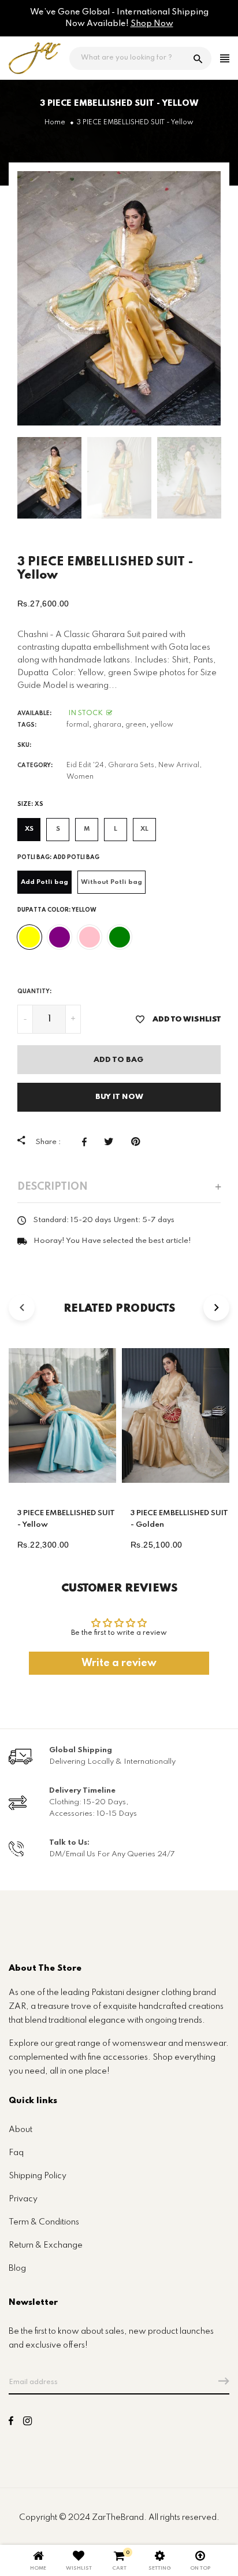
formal (78, 725)
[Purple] (59, 937)
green (136, 725)
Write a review (119, 1663)
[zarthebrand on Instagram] (27, 2423)
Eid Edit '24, (86, 765)
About (21, 2130)
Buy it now (119, 1097)
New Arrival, (180, 765)
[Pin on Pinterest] (138, 1142)
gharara (107, 725)
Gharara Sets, (132, 765)
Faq (16, 2153)
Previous (6, 478)
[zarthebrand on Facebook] (11, 2423)
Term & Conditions (44, 2222)
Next (232, 478)
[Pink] (90, 937)
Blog (17, 2268)
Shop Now (152, 24)
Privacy (23, 2199)
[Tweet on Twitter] (112, 1142)
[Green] (120, 937)
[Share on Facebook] (87, 1142)
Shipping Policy (38, 2176)
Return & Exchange (46, 2245)
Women (80, 777)
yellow (162, 725)
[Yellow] (29, 937)
